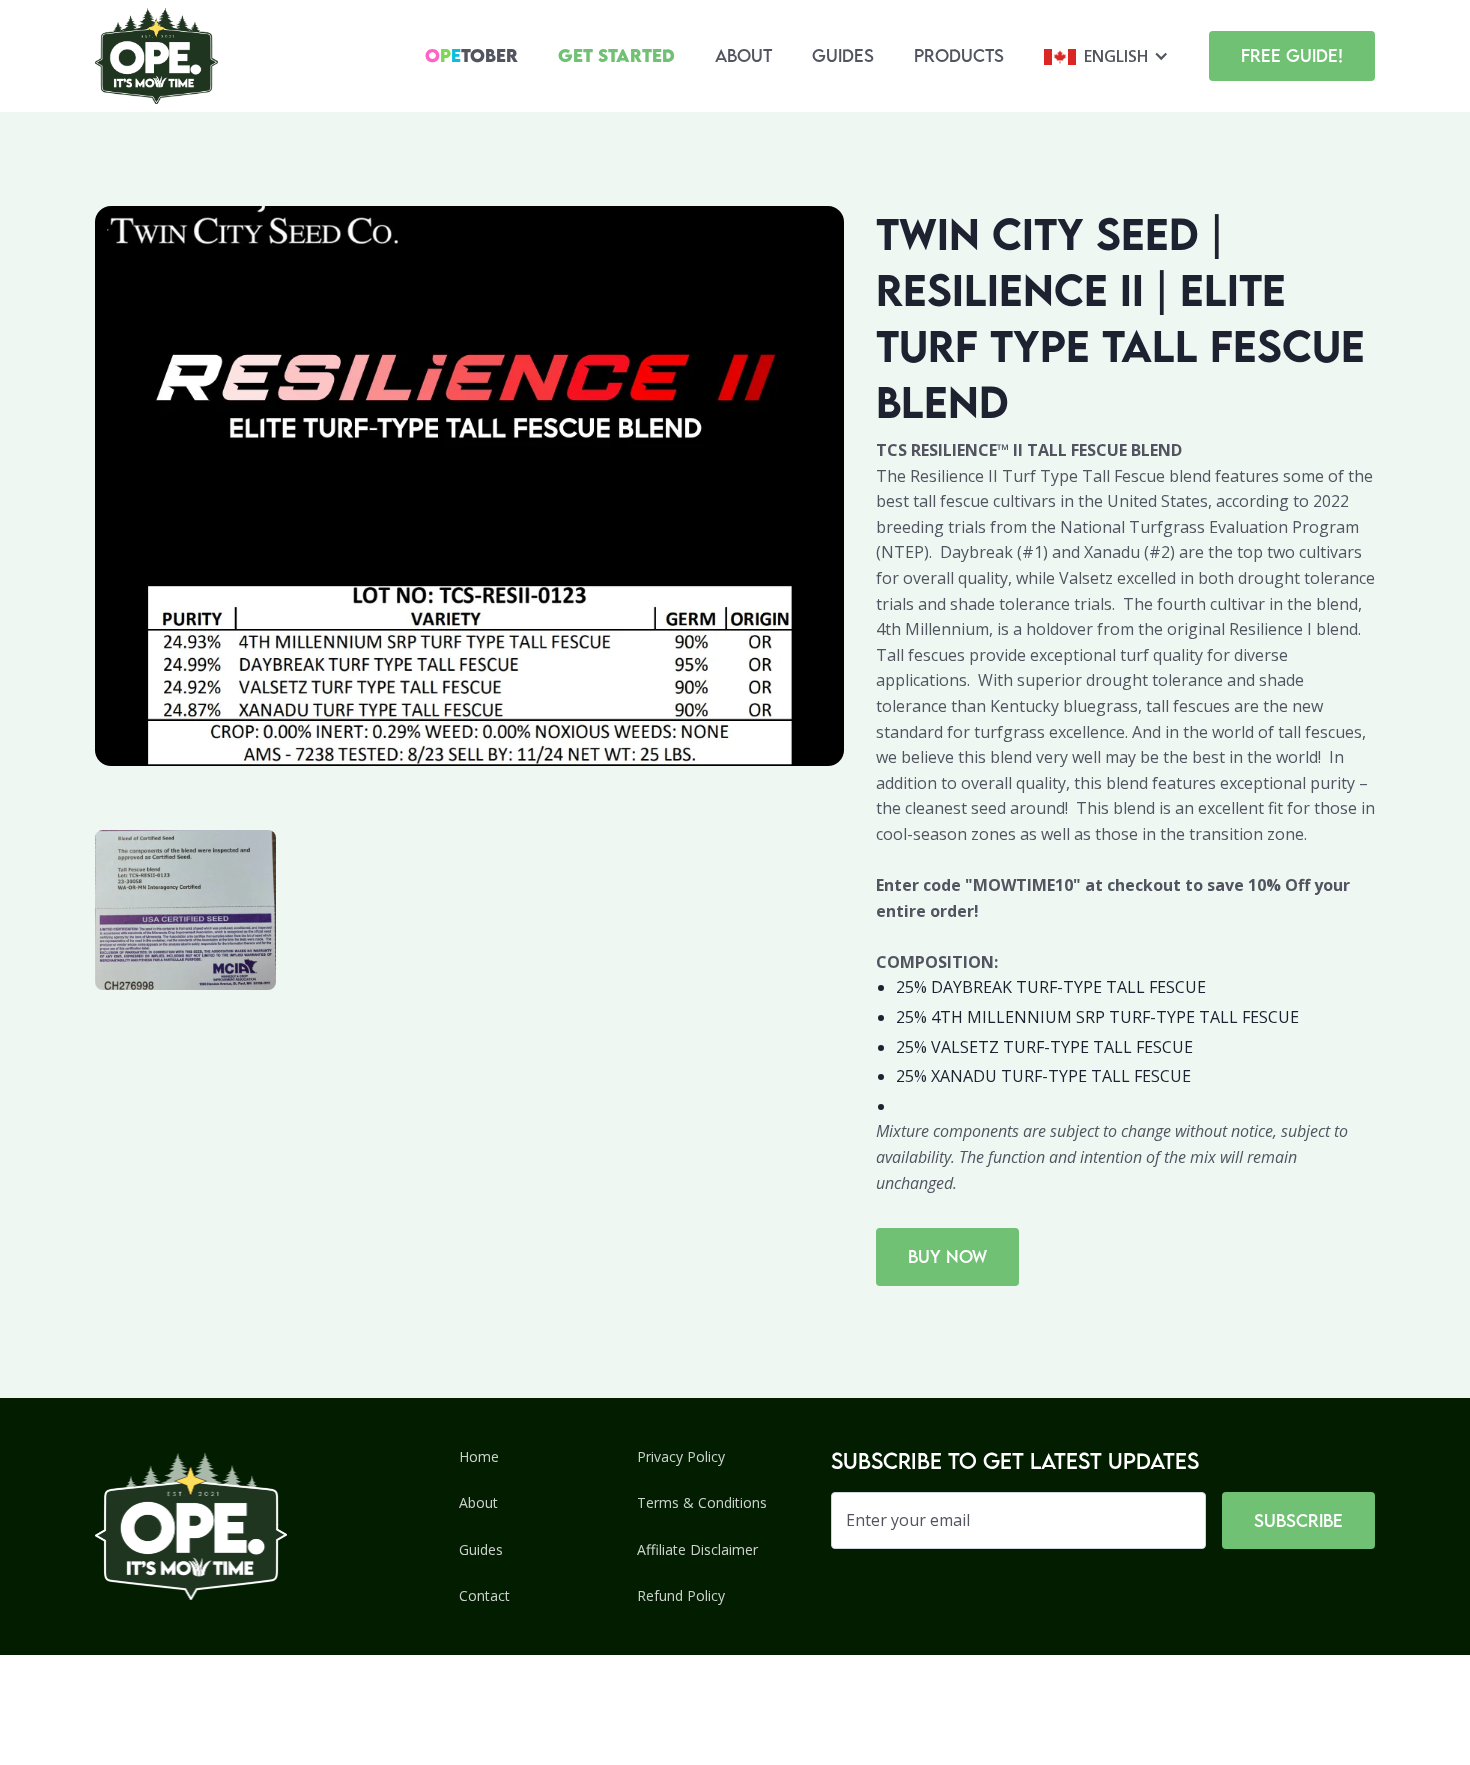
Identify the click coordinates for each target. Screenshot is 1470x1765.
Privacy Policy (681, 1456)
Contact (484, 1595)
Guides (843, 55)
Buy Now (947, 1256)
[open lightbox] (185, 910)
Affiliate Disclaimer (697, 1549)
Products (959, 55)
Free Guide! (1292, 55)
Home (479, 1456)
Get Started (616, 55)
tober (471, 55)
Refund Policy (681, 1595)
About (743, 55)
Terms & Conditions (702, 1502)
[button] (1106, 56)
